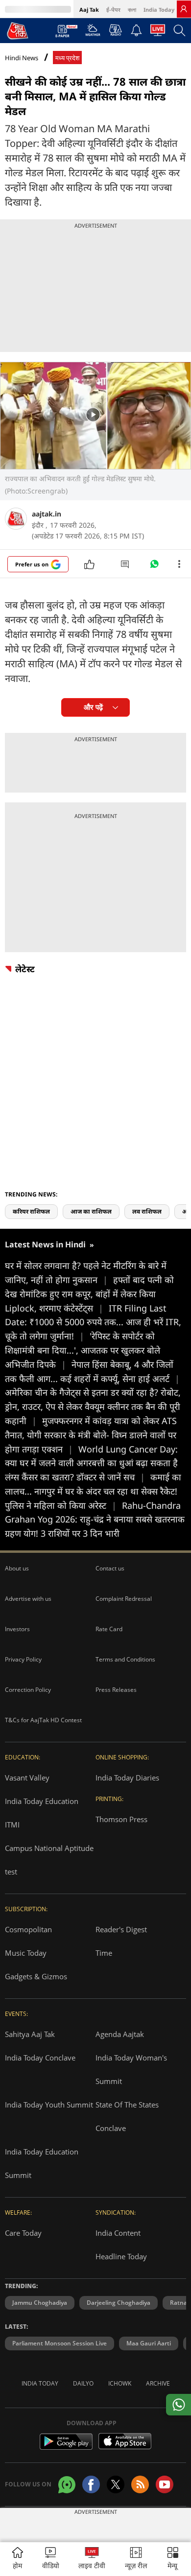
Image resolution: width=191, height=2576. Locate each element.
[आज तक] (18, 30)
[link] (184, 9)
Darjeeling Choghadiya (119, 2303)
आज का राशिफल (91, 1211)
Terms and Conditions (125, 1659)
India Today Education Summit (42, 2163)
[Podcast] (115, 30)
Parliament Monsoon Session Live (60, 2343)
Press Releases (116, 1690)
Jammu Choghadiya (40, 2303)
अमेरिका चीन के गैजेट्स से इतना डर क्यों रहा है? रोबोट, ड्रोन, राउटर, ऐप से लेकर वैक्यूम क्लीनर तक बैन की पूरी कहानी (93, 1406)
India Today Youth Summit (49, 2105)
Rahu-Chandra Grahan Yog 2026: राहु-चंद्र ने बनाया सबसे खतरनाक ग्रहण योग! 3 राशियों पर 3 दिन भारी (95, 1520)
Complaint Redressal (124, 1599)
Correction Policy (28, 1690)
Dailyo (83, 2383)
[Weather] (93, 33)
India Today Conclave (40, 2058)
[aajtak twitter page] (116, 2484)
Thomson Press (121, 1819)
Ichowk (120, 2383)
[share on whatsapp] (179, 2405)
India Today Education (42, 1801)
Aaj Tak (89, 10)
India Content (118, 2233)
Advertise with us (28, 1599)
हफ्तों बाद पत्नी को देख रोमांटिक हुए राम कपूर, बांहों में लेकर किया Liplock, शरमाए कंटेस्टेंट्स (89, 1294)
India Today (159, 10)
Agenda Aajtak (120, 2034)
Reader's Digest (121, 1929)
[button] (173, 2559)
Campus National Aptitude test (49, 1860)
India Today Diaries (127, 1778)
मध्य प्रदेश (67, 58)
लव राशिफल (147, 1211)
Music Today (26, 1953)
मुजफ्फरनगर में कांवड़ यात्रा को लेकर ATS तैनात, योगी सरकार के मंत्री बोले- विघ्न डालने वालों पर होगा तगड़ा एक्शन (91, 1435)
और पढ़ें (93, 707)
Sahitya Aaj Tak (30, 2034)
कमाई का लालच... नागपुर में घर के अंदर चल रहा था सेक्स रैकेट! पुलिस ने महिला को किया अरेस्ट (93, 1491)
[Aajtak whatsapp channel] (67, 2485)
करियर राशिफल (31, 1211)
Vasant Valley (27, 1778)
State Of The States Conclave (127, 2116)
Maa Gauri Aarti (149, 2343)
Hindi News (22, 58)
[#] (154, 566)
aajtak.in (47, 514)
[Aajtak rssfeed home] (140, 2484)
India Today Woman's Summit (131, 2069)
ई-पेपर (113, 10)
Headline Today (121, 2256)
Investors (17, 1629)
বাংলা (132, 10)
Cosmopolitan (28, 1929)
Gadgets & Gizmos (36, 1976)
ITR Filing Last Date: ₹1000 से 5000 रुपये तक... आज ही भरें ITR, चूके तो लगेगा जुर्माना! (93, 1322)
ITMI (12, 1825)
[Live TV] (158, 33)
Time (104, 1953)
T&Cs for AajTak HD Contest (43, 1720)
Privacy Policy (23, 1659)
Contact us (110, 1568)
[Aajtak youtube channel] (165, 2484)
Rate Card (109, 1629)
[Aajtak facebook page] (91, 2484)
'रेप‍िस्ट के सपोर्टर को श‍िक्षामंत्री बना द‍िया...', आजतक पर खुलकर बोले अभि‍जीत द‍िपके (83, 1350)
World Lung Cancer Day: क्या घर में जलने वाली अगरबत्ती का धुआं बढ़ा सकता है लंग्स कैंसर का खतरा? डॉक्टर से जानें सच (91, 1463)
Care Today (23, 2233)
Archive (158, 2383)
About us (17, 1568)
